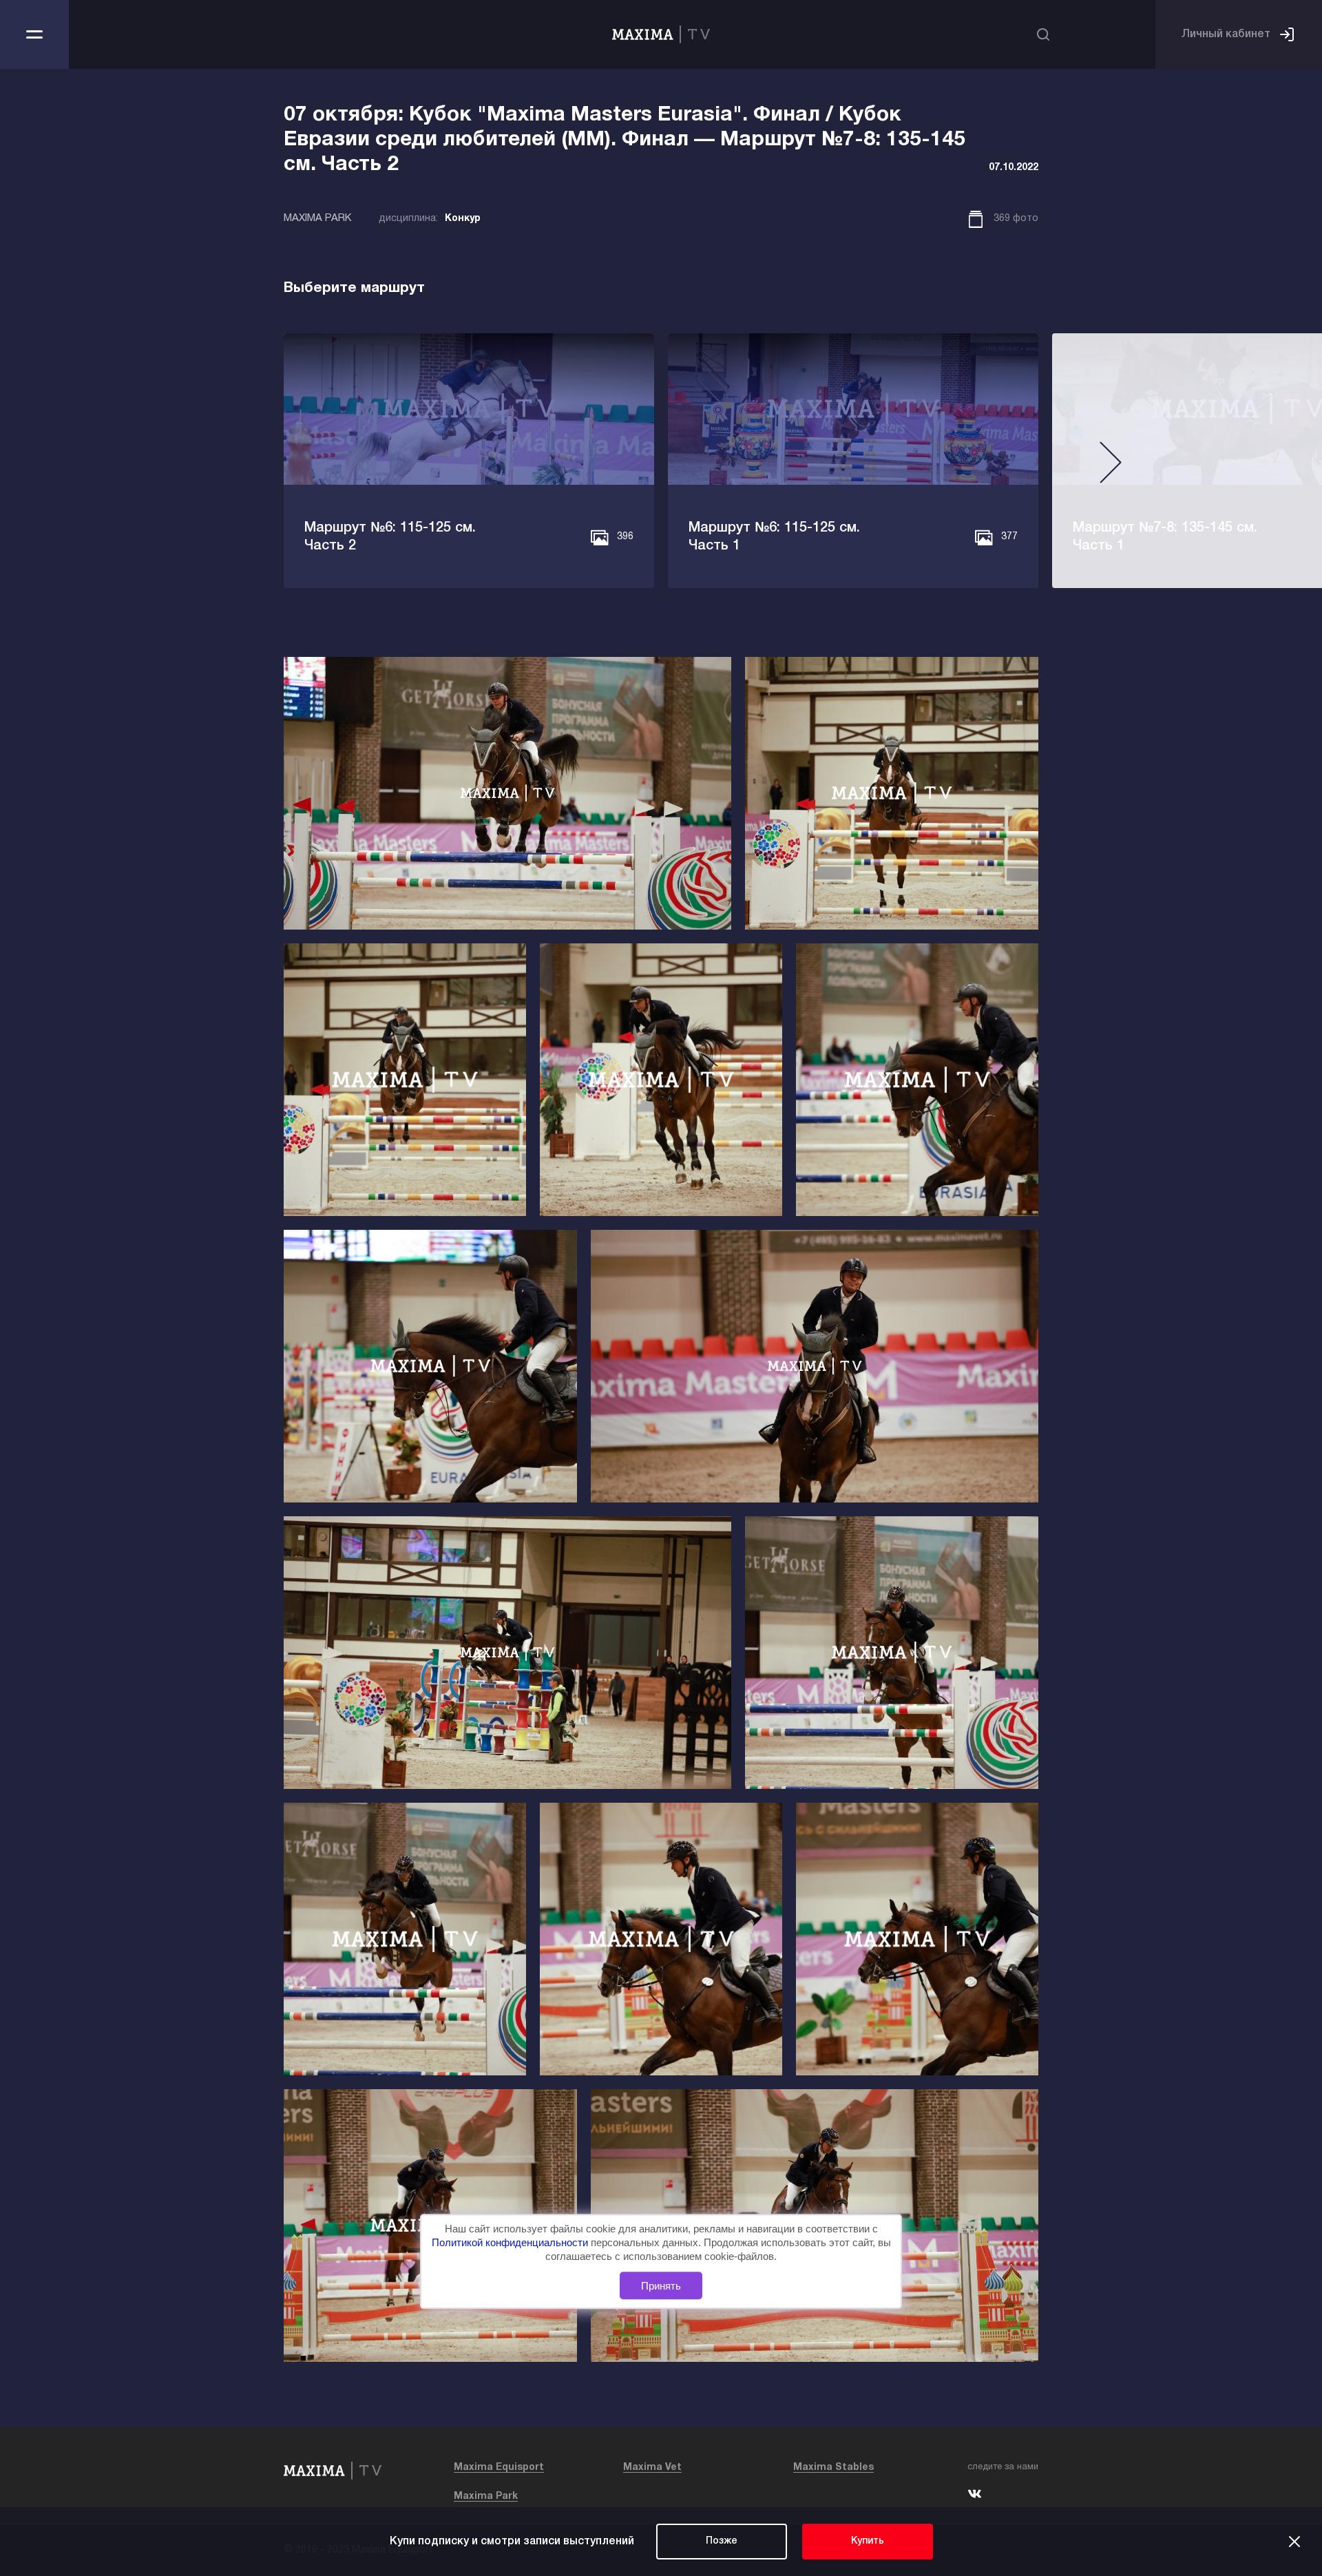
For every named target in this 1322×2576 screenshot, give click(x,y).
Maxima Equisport (499, 2468)
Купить (868, 2541)
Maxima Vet (652, 2468)
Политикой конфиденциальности (511, 2242)
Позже (722, 2541)
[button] (211, 468)
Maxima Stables (833, 2468)
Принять (661, 2286)
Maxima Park (486, 2496)
